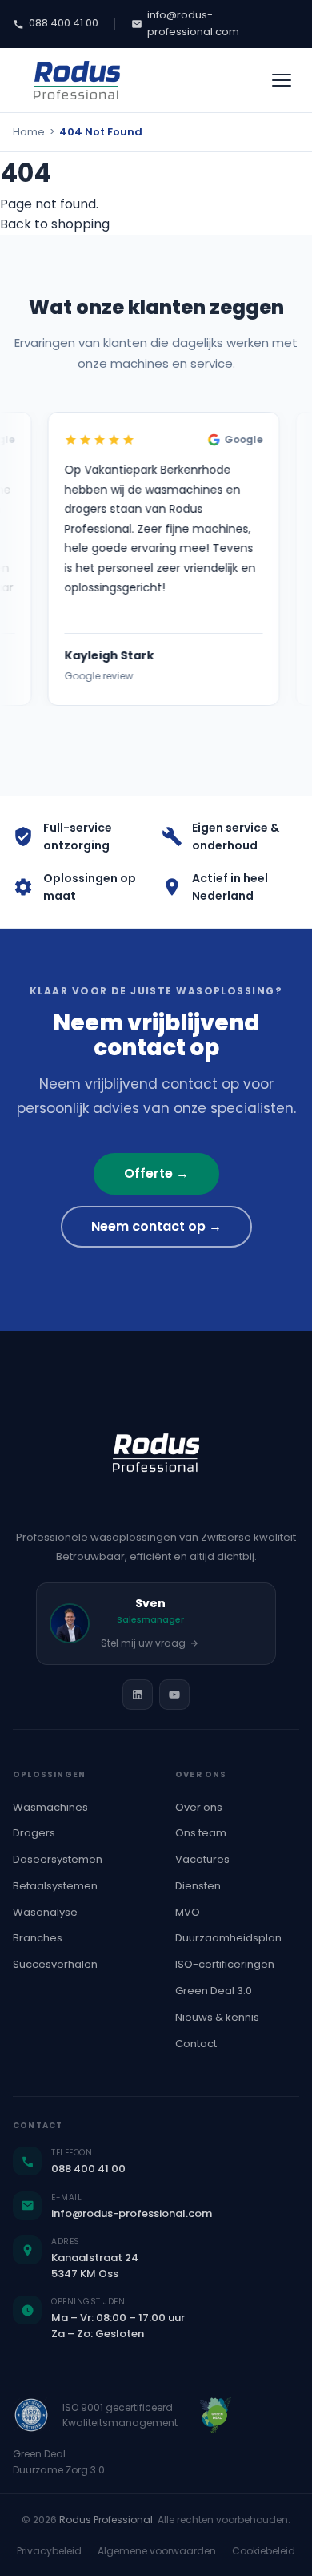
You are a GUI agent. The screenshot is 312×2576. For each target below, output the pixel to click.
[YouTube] (174, 1695)
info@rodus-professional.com (193, 23)
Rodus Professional (106, 2520)
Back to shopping (55, 224)
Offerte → (156, 1173)
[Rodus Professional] (77, 80)
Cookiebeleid (264, 2551)
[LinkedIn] (138, 1695)
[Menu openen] (282, 80)
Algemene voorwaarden (157, 2551)
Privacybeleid (49, 2551)
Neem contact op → (156, 1226)
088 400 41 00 (64, 23)
